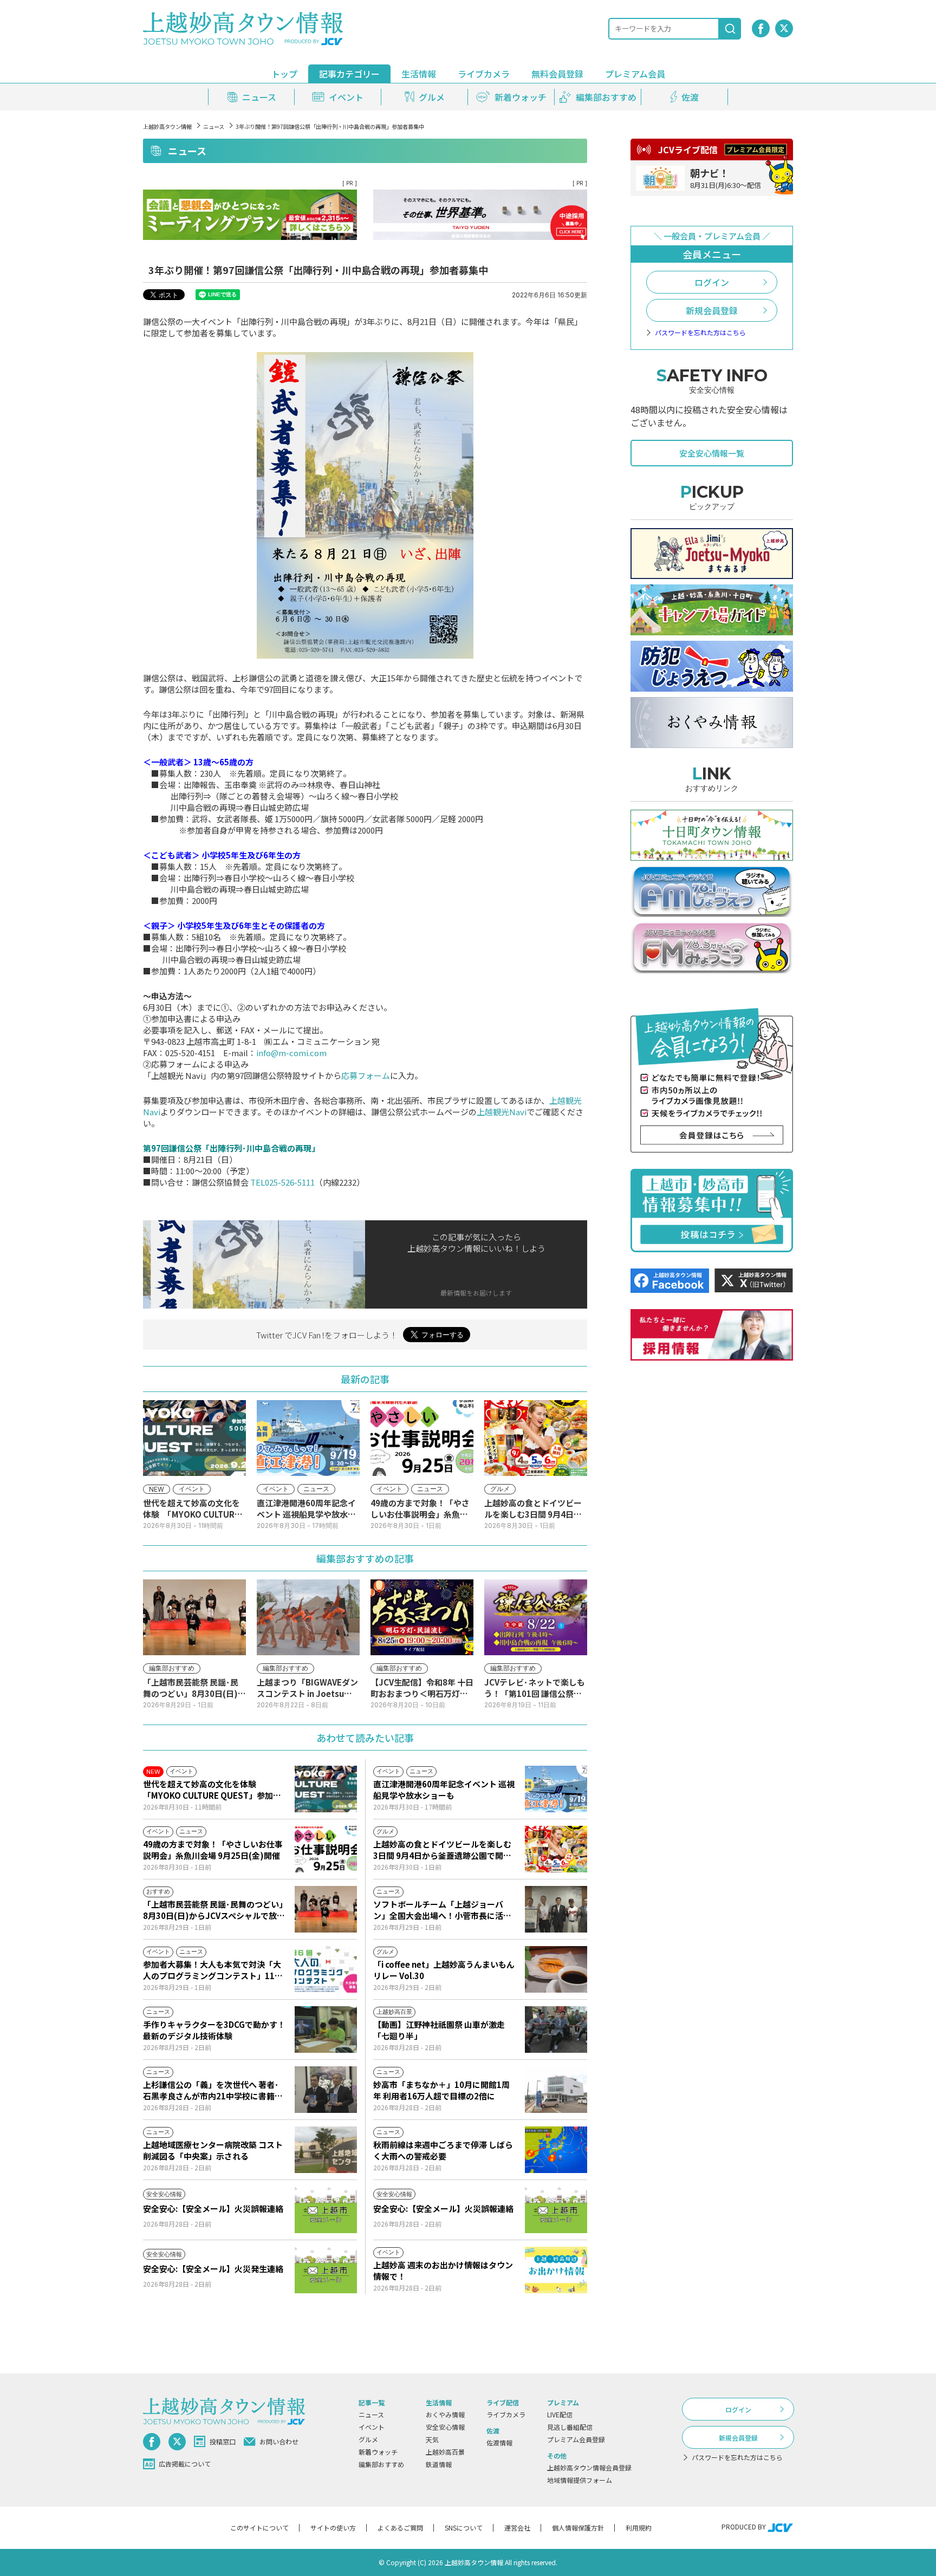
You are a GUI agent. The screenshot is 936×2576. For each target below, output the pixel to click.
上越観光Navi (502, 1112)
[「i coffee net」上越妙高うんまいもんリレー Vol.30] (556, 1969)
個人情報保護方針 (578, 2528)
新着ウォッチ (378, 2452)
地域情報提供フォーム (580, 2480)
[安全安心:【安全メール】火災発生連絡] (326, 2270)
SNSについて (464, 2528)
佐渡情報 (499, 2442)
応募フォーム (366, 1075)
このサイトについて (259, 2528)
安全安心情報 (445, 2427)
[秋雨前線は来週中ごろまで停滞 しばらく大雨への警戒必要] (556, 2150)
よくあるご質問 (400, 2528)
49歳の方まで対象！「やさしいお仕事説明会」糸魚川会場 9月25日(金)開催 (213, 1850)
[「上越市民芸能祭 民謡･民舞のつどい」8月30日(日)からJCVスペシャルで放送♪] (326, 1909)
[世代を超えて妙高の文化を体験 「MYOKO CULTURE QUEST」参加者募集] (326, 1789)
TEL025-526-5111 (282, 1182)
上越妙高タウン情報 (167, 126)
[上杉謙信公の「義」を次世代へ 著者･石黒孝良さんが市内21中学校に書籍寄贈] (326, 2090)
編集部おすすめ (381, 2464)
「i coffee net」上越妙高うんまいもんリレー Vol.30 (444, 1970)
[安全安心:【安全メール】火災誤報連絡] (326, 2210)
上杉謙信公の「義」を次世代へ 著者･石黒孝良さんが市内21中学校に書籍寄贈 (213, 2090)
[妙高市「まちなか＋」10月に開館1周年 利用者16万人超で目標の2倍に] (556, 2090)
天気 (432, 2439)
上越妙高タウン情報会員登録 (589, 2467)
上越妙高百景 (445, 2452)
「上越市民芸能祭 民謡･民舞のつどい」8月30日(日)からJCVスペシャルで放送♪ (214, 1910)
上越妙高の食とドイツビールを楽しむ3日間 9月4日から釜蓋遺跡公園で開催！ (442, 1850)
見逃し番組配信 (570, 2427)
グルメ (368, 2439)
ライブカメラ (484, 74)
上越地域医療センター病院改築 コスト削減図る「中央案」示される (213, 2150)
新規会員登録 (712, 310)
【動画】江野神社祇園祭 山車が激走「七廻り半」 (439, 2030)
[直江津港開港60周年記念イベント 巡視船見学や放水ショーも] (556, 1789)
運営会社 (517, 2528)
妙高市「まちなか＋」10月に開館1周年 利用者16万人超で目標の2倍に (441, 2090)
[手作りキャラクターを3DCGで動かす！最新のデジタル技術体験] (326, 2029)
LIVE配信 (560, 2414)
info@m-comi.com (291, 1053)
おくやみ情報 (445, 2414)
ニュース (214, 126)
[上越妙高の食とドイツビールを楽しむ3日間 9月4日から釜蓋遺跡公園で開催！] (556, 1849)
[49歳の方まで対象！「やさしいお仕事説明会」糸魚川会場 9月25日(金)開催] (326, 1849)
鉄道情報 (439, 2464)
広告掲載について (185, 2464)
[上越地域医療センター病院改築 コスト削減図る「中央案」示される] (326, 2150)
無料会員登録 (557, 74)
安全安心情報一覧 (712, 453)
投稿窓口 (223, 2441)
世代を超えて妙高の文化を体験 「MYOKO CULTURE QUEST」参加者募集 (212, 1790)
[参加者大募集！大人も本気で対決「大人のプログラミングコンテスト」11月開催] (326, 1969)
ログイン (712, 282)
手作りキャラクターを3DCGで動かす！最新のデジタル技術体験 (214, 2030)
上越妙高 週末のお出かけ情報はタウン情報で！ (443, 2271)
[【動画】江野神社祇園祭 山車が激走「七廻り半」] (556, 2029)
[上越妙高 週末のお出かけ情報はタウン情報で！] (556, 2270)
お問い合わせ (279, 2441)
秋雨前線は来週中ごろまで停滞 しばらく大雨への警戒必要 (443, 2150)
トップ (284, 74)
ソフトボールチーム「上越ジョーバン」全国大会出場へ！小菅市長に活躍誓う (442, 1910)
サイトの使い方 (333, 2528)
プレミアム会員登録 (576, 2439)
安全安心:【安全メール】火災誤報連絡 (213, 2209)
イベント (372, 2427)
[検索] (730, 29)
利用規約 (639, 2528)
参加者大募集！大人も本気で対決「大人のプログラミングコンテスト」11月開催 (213, 1970)
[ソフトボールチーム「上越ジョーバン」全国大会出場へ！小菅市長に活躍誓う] (556, 1909)
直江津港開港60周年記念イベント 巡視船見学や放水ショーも (444, 1790)
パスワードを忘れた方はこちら (700, 333)
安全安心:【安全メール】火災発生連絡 (213, 2269)
